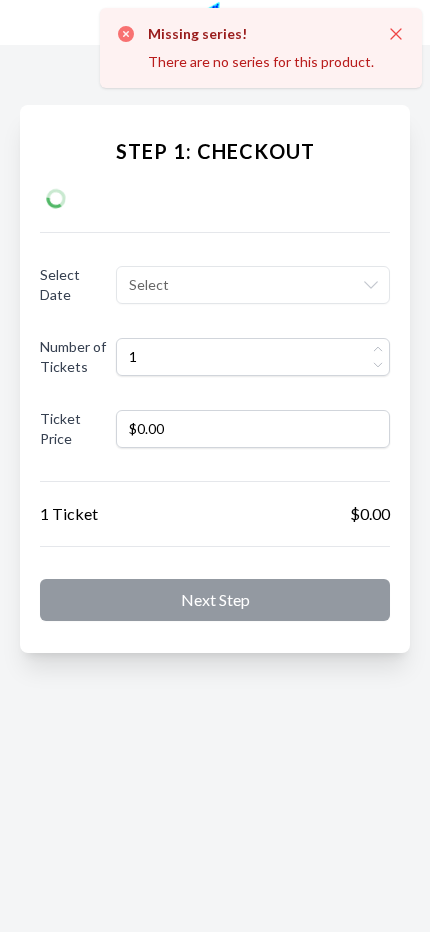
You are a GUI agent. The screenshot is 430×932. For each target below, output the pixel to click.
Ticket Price (60, 428)
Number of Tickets (73, 356)
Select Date (60, 284)
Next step (215, 599)
